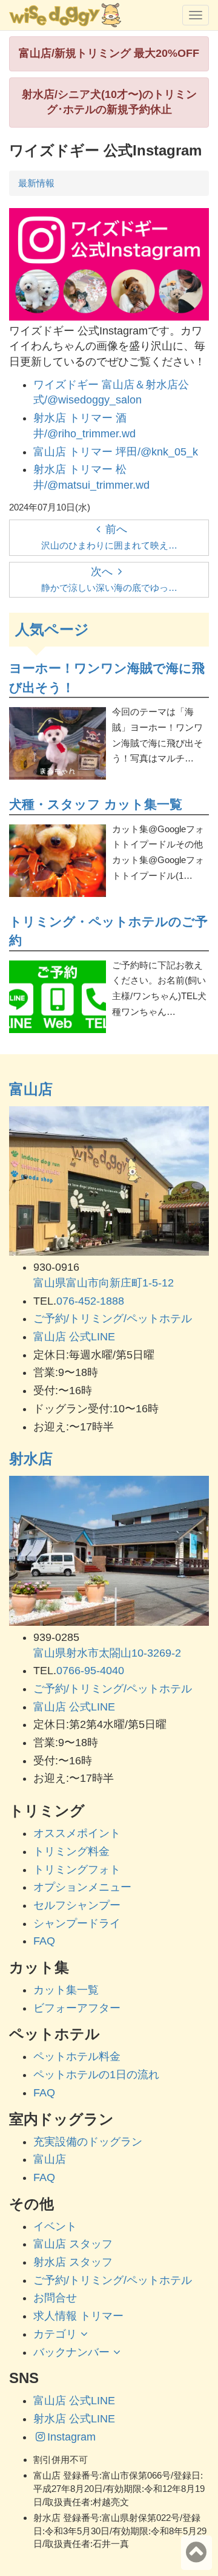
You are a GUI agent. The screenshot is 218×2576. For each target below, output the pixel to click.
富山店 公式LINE (74, 1337)
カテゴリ (55, 2334)
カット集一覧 (66, 1990)
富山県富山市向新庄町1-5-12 (104, 1283)
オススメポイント (77, 1833)
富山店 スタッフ (73, 2244)
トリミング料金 (71, 1851)
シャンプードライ (77, 1923)
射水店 (31, 1459)
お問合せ (55, 2298)
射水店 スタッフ (73, 2262)
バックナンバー (71, 2352)
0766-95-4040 (90, 1671)
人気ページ (52, 629)
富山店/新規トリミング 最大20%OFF (109, 53)
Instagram (71, 2437)
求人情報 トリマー (78, 2316)
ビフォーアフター (77, 2008)
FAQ (44, 1941)
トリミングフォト (77, 1870)
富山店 (31, 1089)
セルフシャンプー (77, 1905)
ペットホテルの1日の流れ (96, 2075)
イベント (55, 2226)
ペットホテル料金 (77, 2056)
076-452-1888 (90, 1301)
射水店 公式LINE (74, 2419)
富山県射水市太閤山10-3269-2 (107, 1653)
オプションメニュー (82, 1887)
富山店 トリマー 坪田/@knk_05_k (116, 452)
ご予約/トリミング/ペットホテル (113, 1319)
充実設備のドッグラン (88, 2142)
